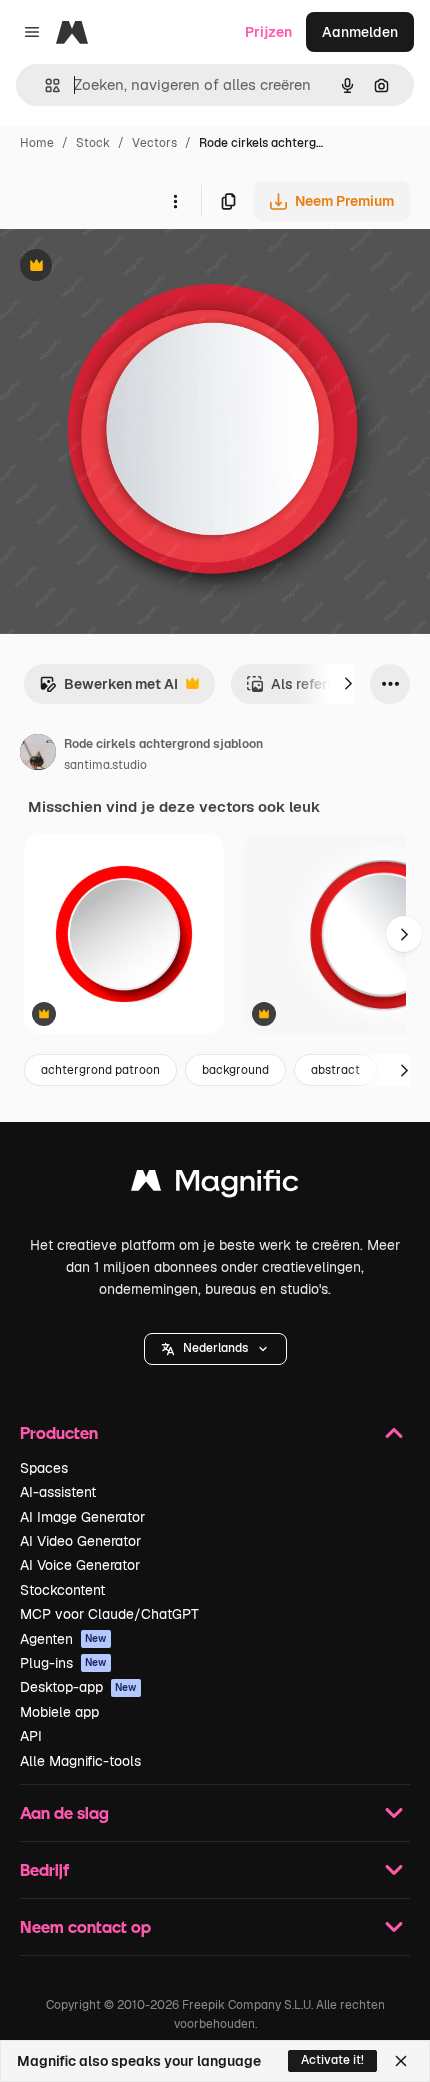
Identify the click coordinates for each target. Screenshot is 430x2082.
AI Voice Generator (80, 1565)
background (235, 1070)
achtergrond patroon (100, 1070)
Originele (131, 267)
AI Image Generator (82, 1517)
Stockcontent (62, 1590)
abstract (335, 1070)
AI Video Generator (80, 1541)
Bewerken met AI (108, 689)
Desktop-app (78, 1687)
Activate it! (332, 2060)
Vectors (154, 143)
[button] (215, 1349)
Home (37, 143)
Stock (93, 143)
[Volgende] (348, 684)
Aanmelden (360, 32)
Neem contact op (85, 1926)
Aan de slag (64, 1812)
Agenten (63, 1639)
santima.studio (105, 765)
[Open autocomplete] (44, 85)
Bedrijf (44, 1869)
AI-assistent (58, 1492)
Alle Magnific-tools (80, 1761)
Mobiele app (59, 1712)
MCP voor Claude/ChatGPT (109, 1614)
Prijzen (268, 32)
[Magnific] (215, 1185)
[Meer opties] (175, 201)
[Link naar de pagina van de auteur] (38, 755)
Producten (59, 1432)
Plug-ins (63, 1663)
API (31, 1736)
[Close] (401, 2061)
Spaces (44, 1468)
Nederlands (215, 1348)
